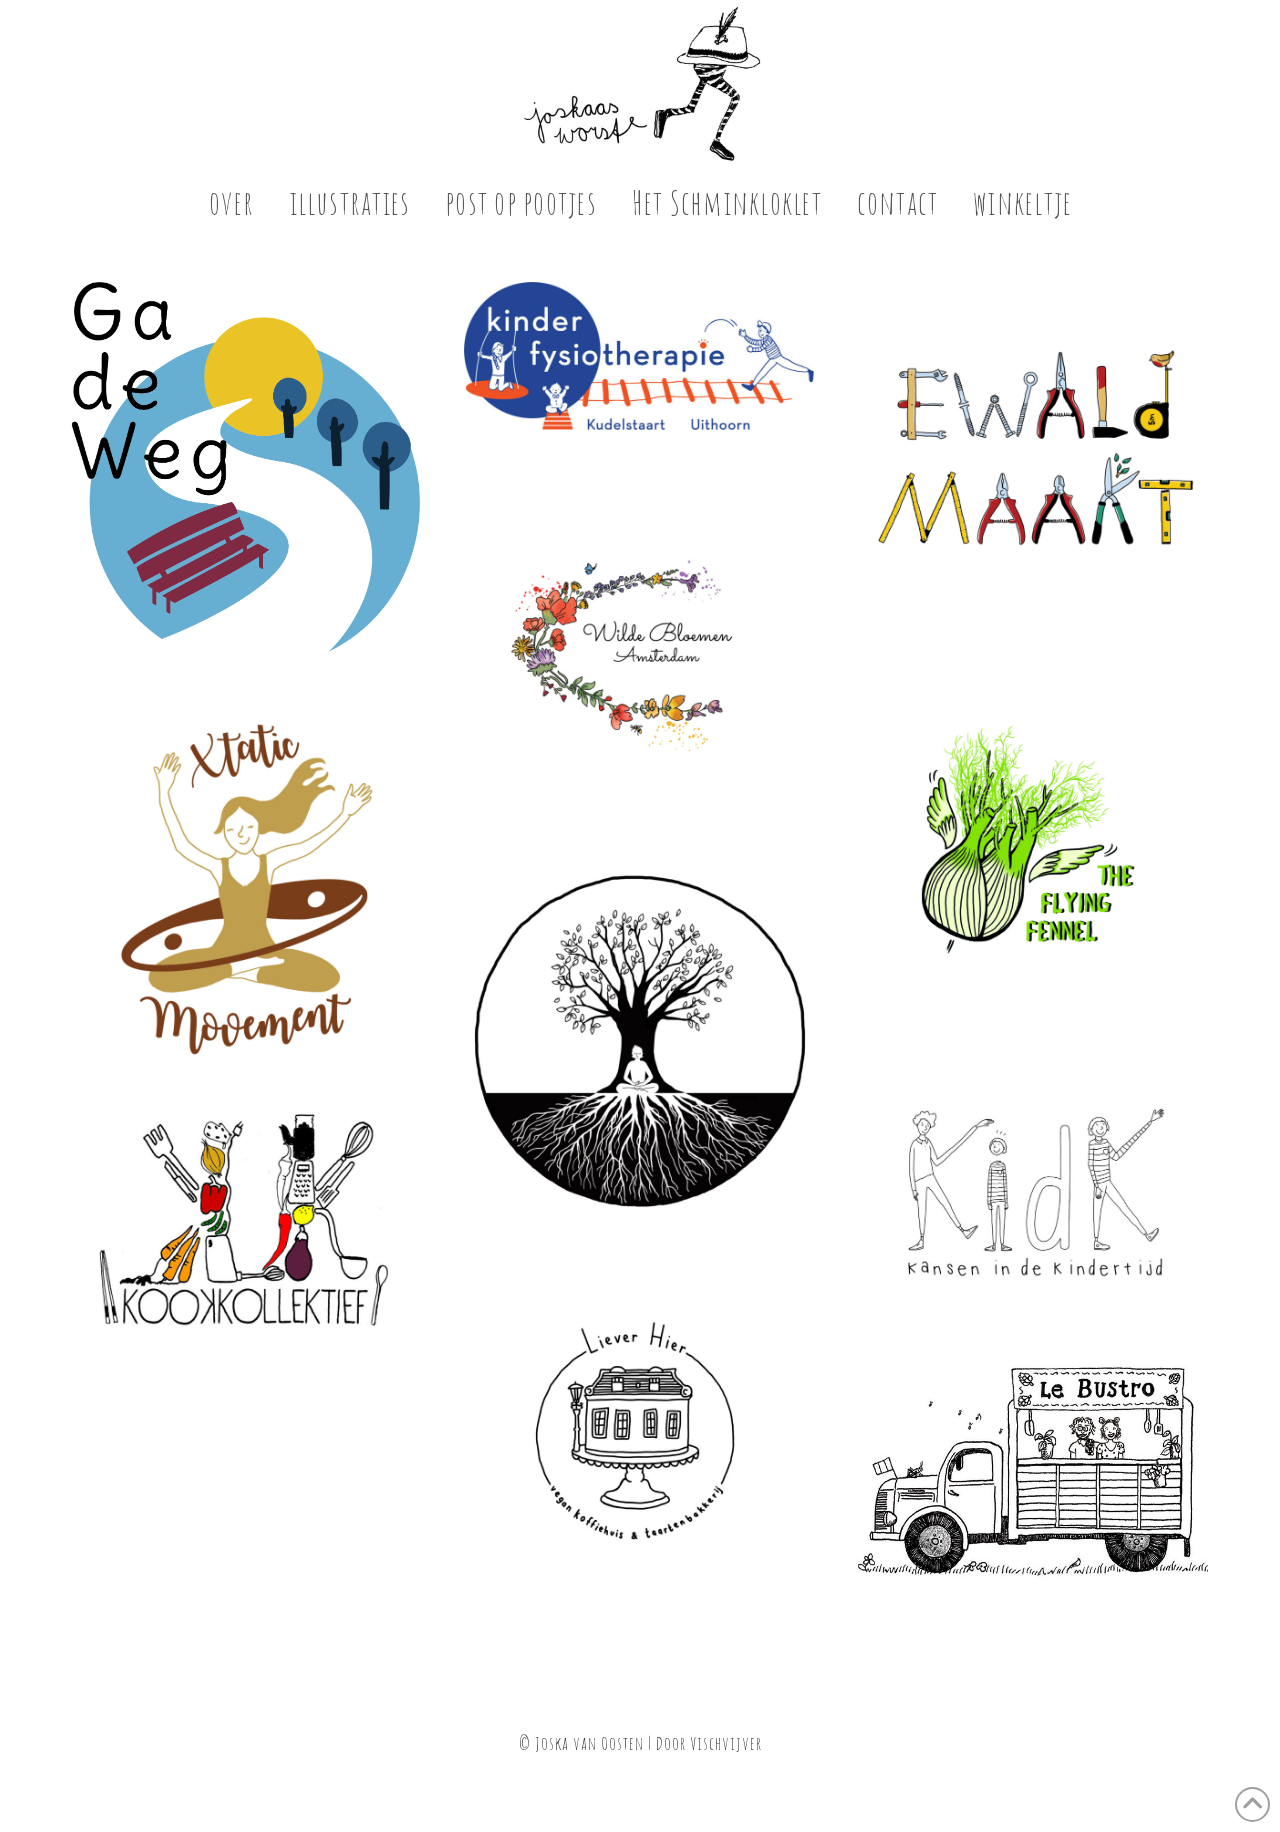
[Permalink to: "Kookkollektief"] (245, 1222)
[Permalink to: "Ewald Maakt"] (1033, 457)
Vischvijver (726, 1743)
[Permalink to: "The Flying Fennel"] (1033, 851)
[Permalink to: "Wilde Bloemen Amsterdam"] (639, 649)
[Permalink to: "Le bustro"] (1033, 1474)
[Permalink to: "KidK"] (1033, 1193)
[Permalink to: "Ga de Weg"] (245, 475)
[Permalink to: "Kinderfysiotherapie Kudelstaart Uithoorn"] (639, 356)
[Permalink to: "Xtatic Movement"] (245, 887)
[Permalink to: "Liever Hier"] (639, 1437)
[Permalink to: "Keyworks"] (639, 1043)
